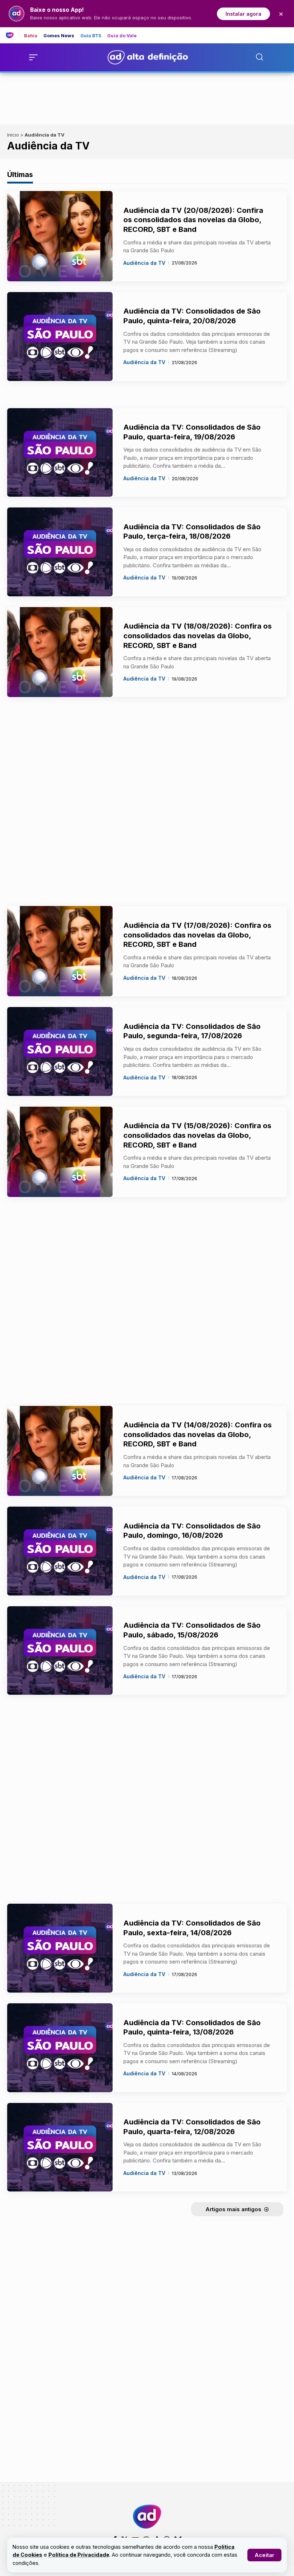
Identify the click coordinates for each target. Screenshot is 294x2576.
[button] (264, 2555)
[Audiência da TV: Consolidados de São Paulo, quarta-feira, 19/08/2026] (60, 453)
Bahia (31, 36)
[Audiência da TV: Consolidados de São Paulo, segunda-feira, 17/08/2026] (60, 1051)
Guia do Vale (122, 36)
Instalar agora (243, 14)
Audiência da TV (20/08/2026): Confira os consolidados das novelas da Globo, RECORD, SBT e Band (193, 220)
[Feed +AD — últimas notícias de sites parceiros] (12, 35)
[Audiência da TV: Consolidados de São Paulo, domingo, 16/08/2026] (60, 1551)
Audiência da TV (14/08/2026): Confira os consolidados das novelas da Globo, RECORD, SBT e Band (198, 1434)
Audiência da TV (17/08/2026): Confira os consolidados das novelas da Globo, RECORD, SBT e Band (197, 935)
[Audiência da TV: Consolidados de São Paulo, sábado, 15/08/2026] (60, 1651)
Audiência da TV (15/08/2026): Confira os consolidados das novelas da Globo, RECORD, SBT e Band (197, 1135)
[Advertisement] (147, 97)
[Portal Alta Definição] (147, 2517)
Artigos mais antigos (233, 2209)
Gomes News (59, 36)
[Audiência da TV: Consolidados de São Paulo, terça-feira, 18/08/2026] (60, 552)
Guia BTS (91, 36)
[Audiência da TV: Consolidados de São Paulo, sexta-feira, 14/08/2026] (60, 1948)
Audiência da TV (144, 263)
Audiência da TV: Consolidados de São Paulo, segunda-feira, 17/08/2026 (192, 1031)
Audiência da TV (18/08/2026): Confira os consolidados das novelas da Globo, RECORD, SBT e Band (198, 636)
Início (13, 135)
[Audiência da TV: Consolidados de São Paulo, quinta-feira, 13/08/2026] (60, 2048)
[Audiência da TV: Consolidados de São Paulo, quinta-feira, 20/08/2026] (60, 337)
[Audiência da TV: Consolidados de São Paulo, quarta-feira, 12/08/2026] (60, 2147)
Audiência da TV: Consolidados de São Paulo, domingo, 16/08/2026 (192, 1531)
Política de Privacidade (79, 2555)
